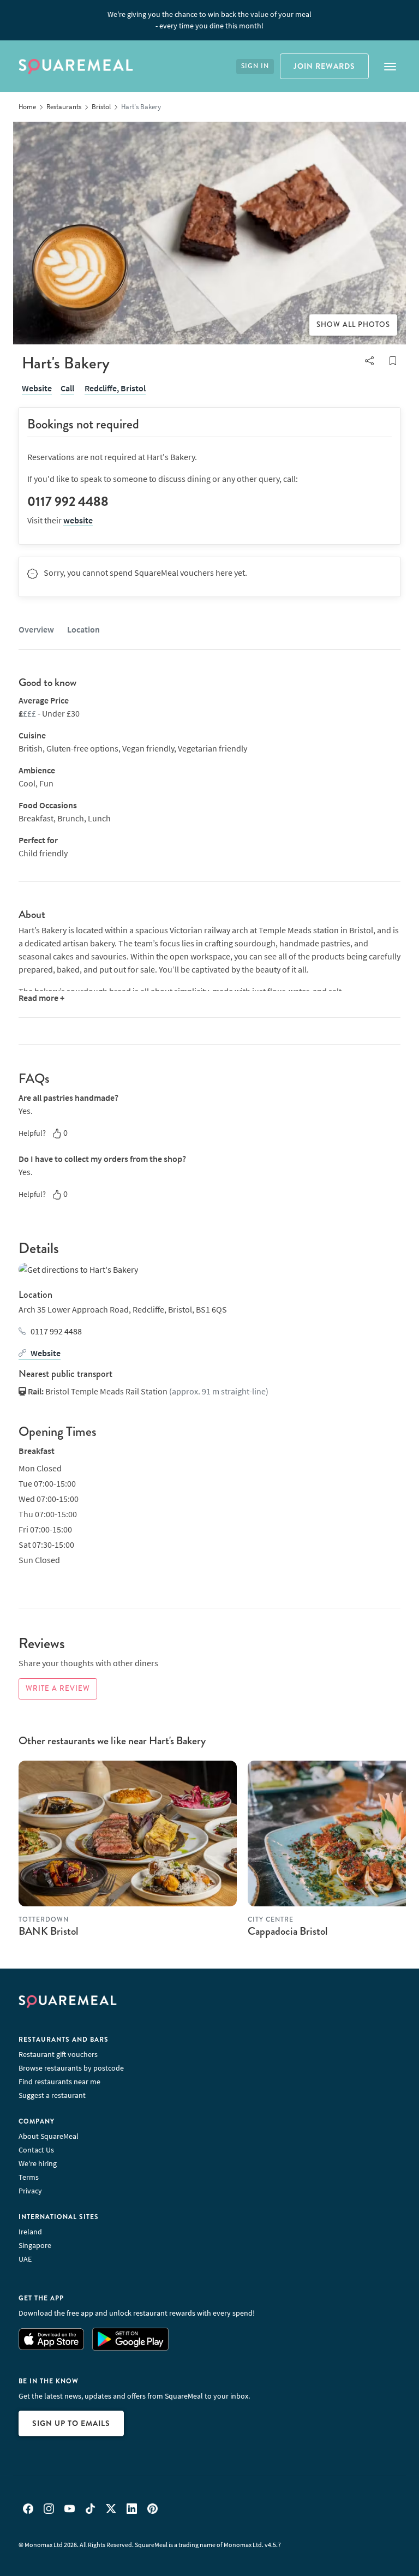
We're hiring (38, 2163)
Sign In (255, 66)
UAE (25, 2259)
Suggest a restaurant (52, 2095)
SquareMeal (76, 67)
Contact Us (36, 2150)
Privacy (30, 2191)
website (78, 520)
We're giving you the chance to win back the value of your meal (209, 20)
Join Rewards (324, 66)
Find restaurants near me (59, 2082)
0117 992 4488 (56, 1331)
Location (83, 629)
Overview (36, 629)
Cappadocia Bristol (288, 1931)
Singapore (35, 2245)
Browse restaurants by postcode (71, 2068)
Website (37, 388)
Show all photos (353, 325)
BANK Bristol (49, 1931)
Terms (29, 2177)
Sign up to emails (71, 2423)
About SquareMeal (49, 2136)
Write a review (58, 1689)
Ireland (30, 2232)
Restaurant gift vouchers (58, 2054)
